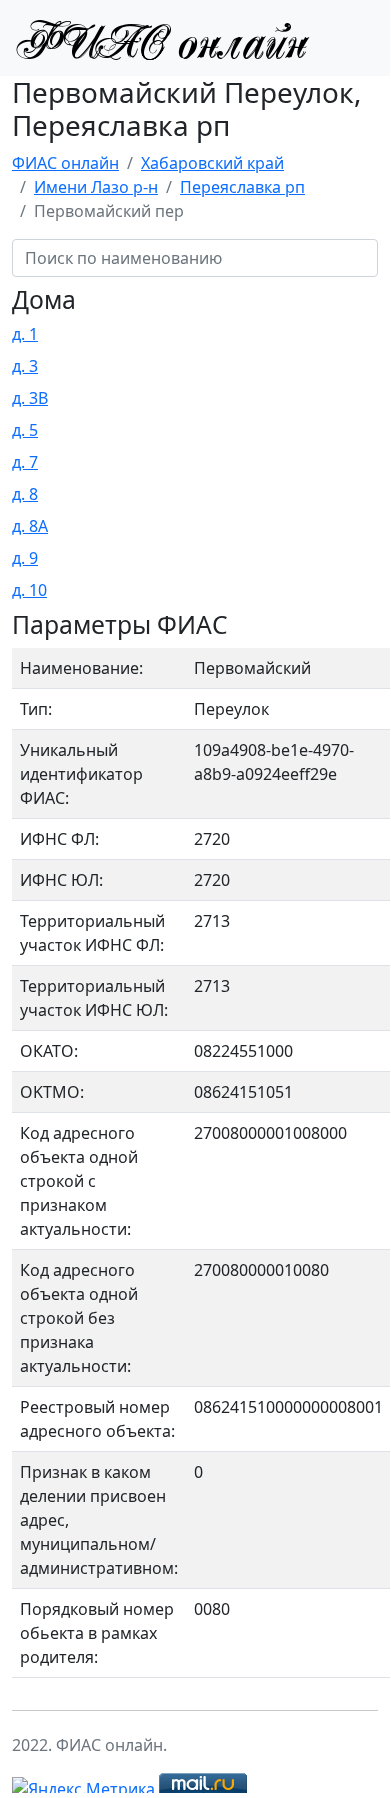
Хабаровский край (212, 163)
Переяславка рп (242, 187)
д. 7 (25, 462)
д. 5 (25, 430)
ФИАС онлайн (65, 163)
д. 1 (25, 334)
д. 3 (25, 366)
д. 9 (25, 558)
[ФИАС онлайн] (162, 38)
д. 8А (30, 526)
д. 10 (29, 590)
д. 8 (25, 494)
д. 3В (30, 398)
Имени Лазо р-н (96, 187)
